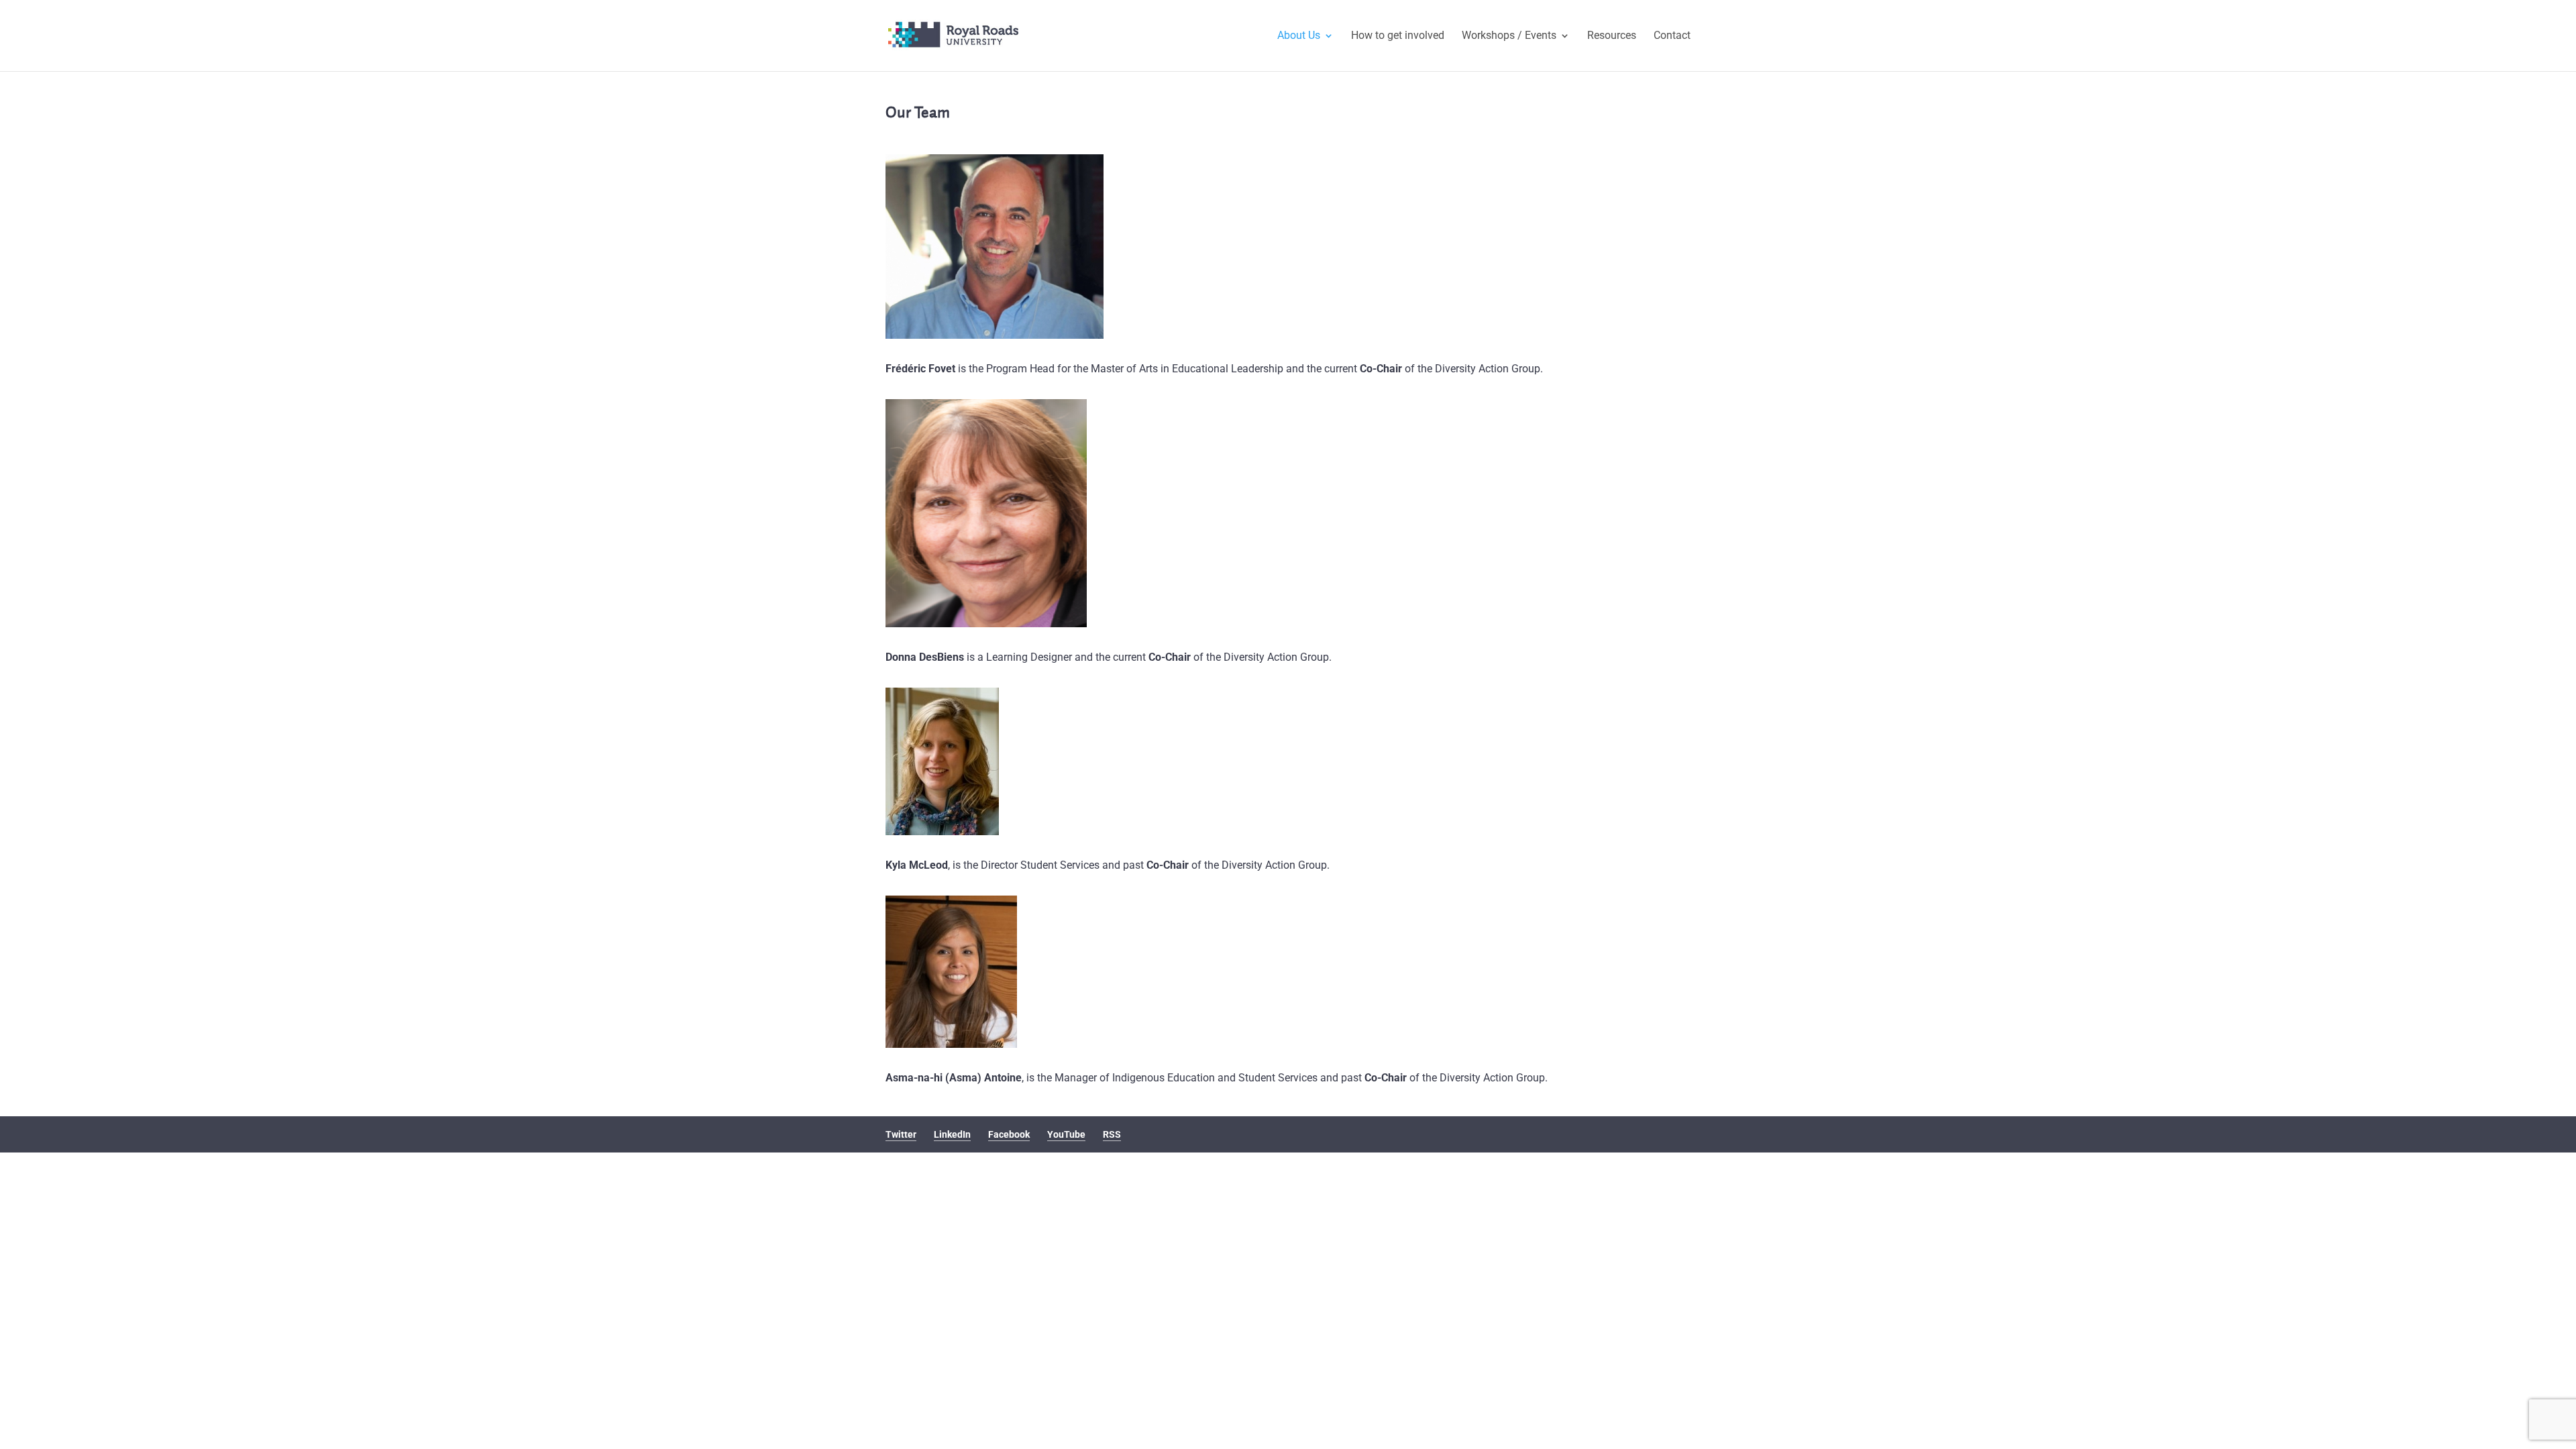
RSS (1112, 1134)
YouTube (1066, 1134)
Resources (1612, 36)
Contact (1672, 36)
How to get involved (1398, 36)
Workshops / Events (1509, 36)
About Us (1299, 36)
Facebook (1009, 1134)
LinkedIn (952, 1134)
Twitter (901, 1134)
